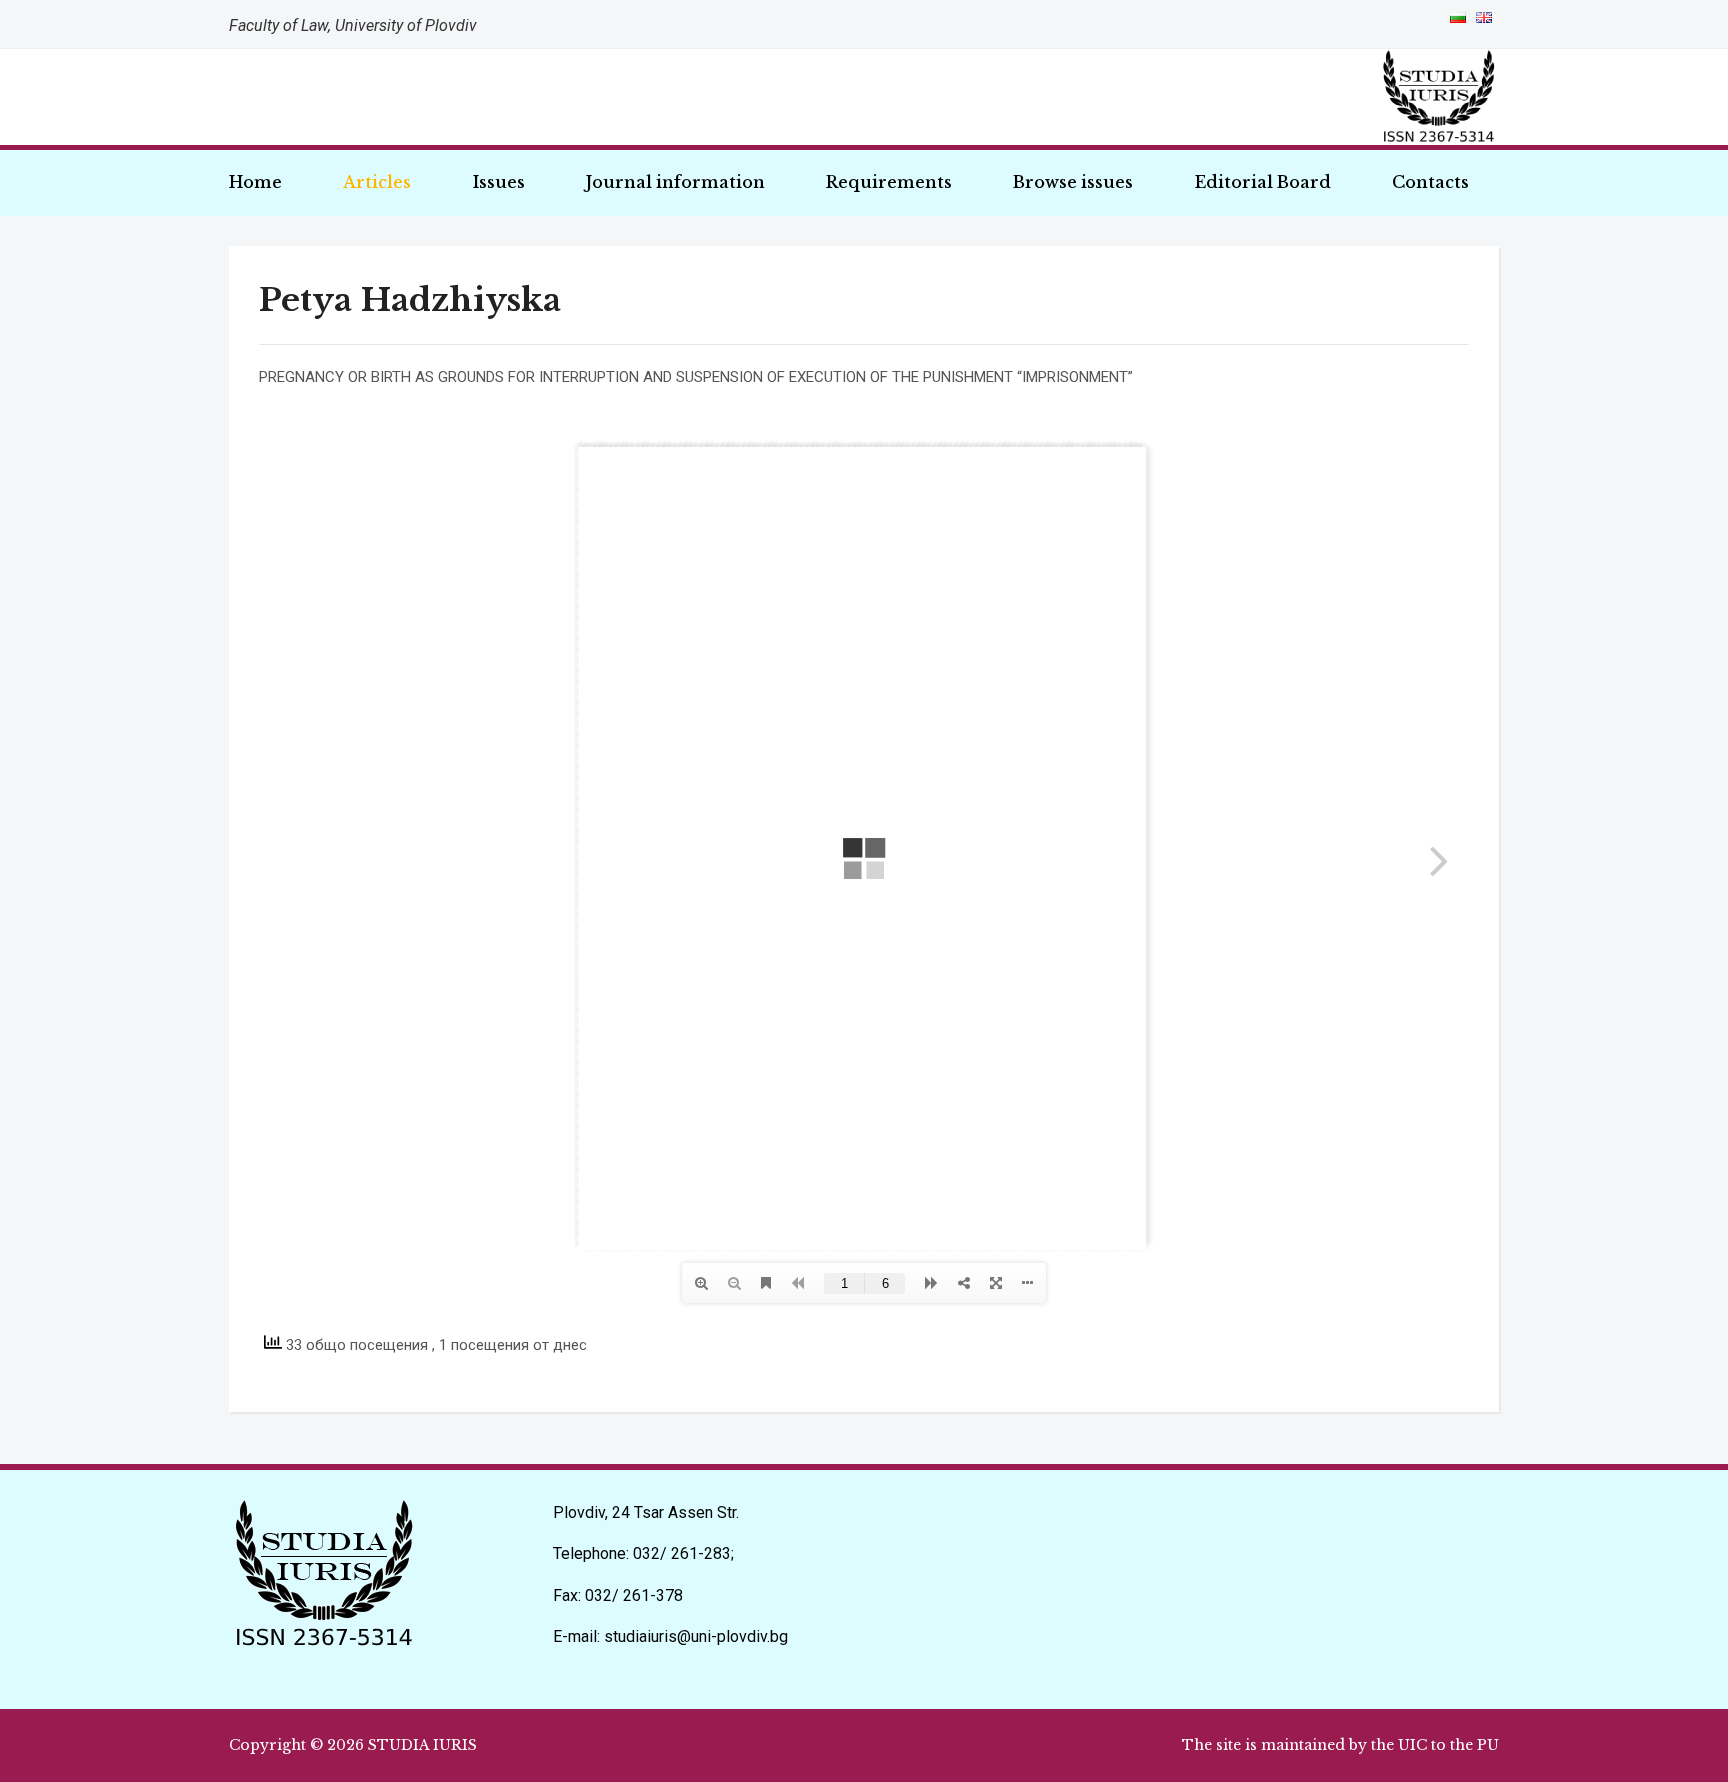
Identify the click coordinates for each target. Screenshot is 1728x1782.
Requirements (889, 182)
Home (255, 182)
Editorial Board (1263, 182)
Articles (377, 182)
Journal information (675, 182)
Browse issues (1073, 182)
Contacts (1430, 182)
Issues (499, 182)
